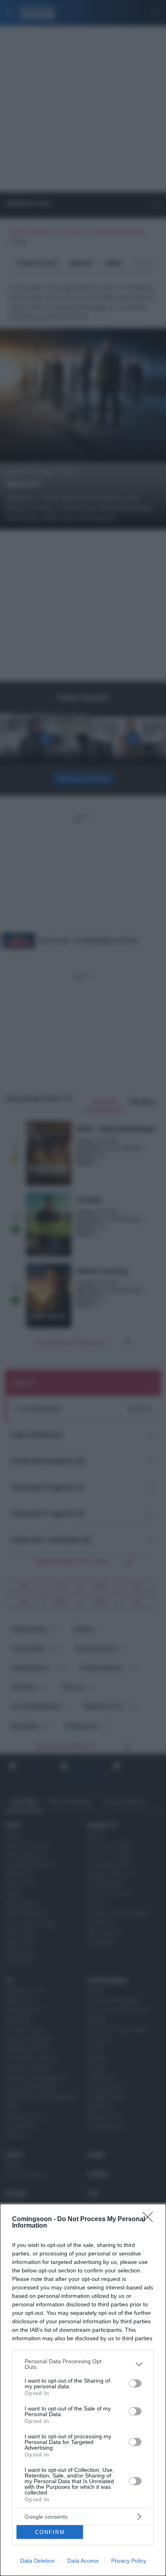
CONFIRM (50, 2532)
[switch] (135, 2383)
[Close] (150, 2220)
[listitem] (83, 2364)
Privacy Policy (129, 2561)
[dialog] (83, 2390)
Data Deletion (37, 2561)
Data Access (83, 2561)
